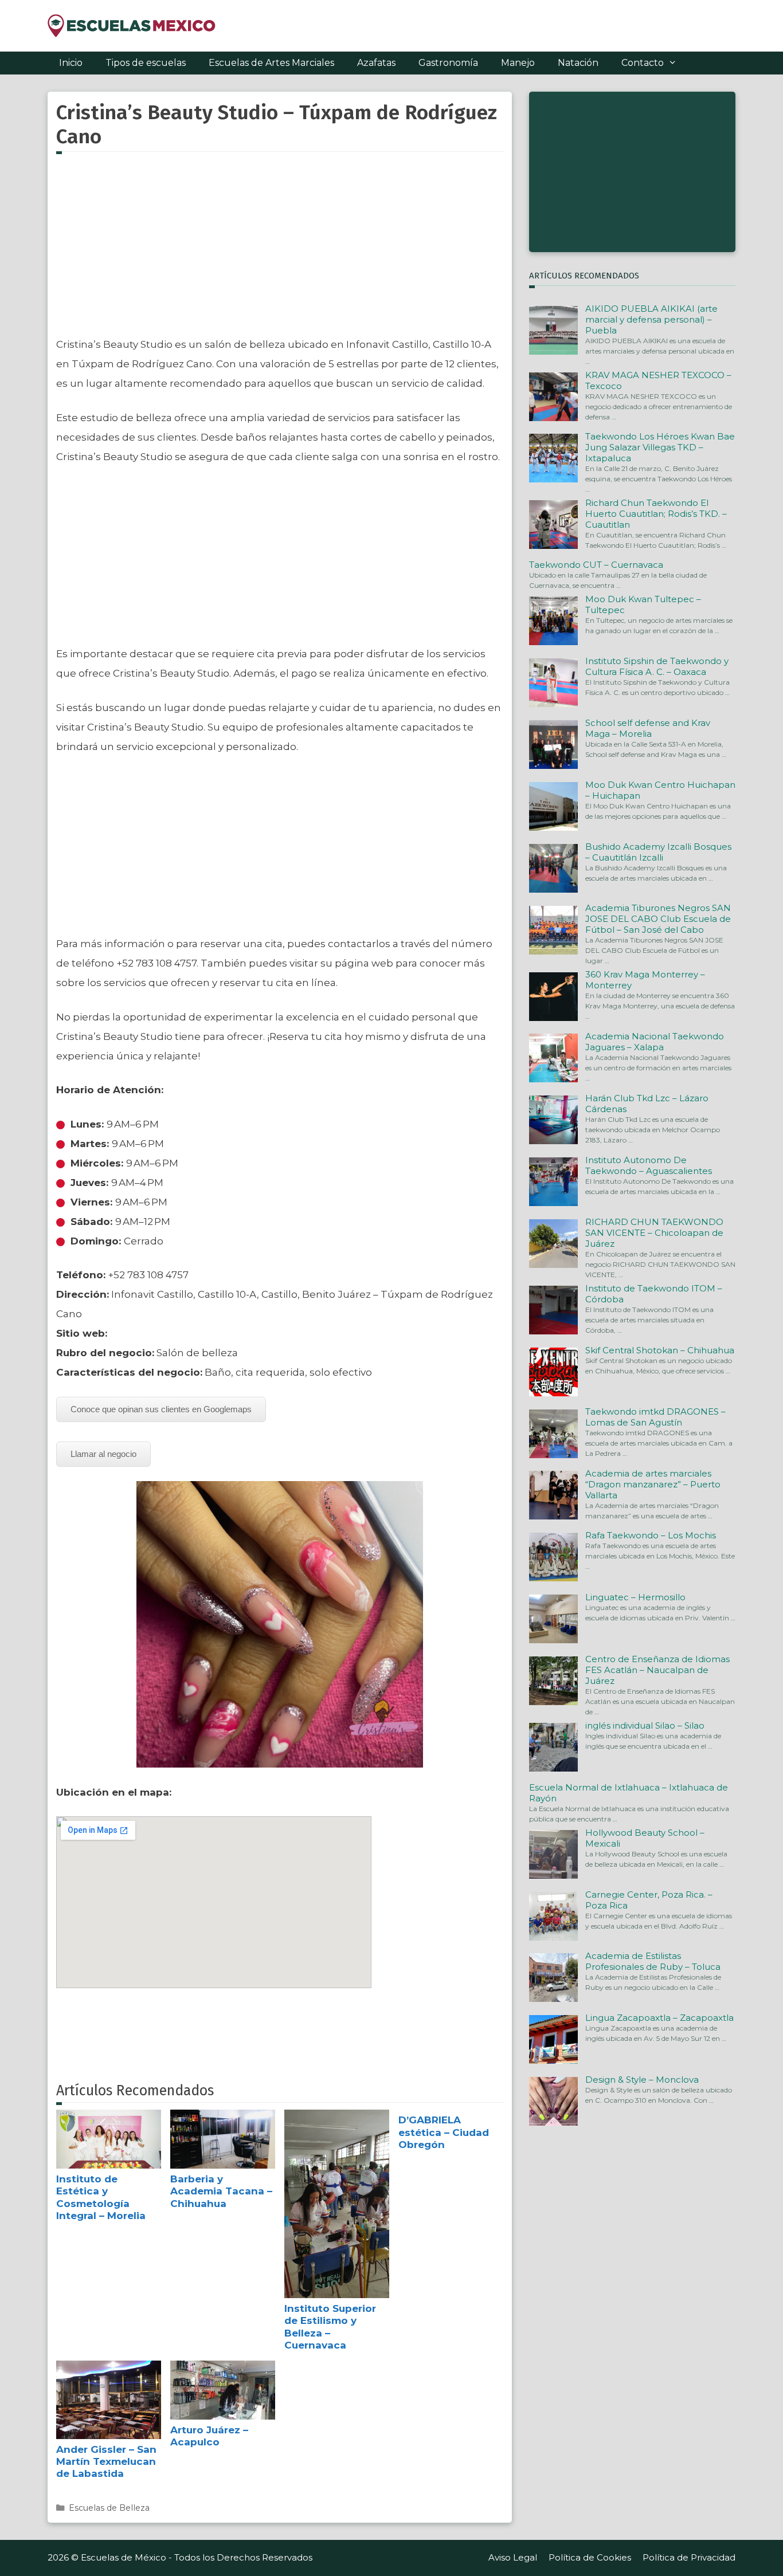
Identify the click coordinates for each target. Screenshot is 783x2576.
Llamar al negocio (103, 1454)
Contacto (643, 63)
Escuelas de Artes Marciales (271, 63)
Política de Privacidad (689, 2557)
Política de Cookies (590, 2557)
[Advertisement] (280, 252)
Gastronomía (448, 63)
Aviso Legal (513, 2557)
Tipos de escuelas (146, 63)
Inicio (71, 63)
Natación (578, 63)
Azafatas (376, 63)
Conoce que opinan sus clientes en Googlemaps (161, 1409)
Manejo (518, 63)
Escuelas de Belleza (109, 2508)
